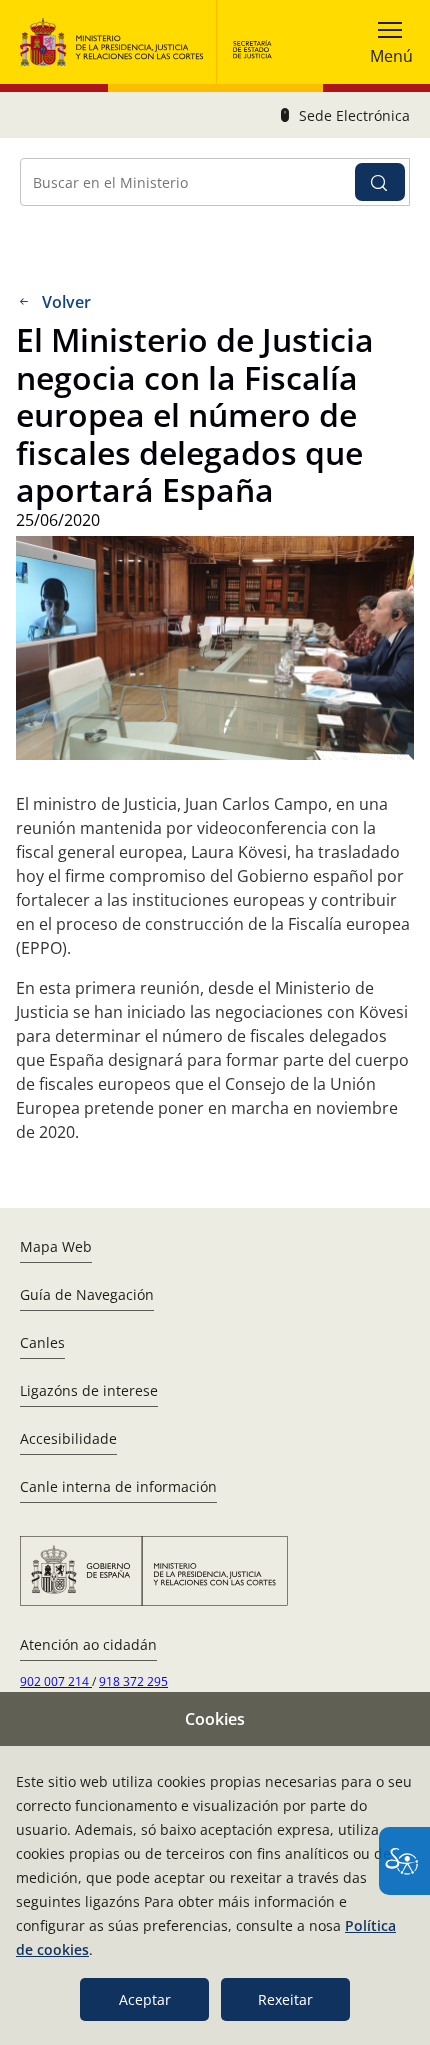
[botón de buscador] (380, 182)
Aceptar (145, 1999)
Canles (42, 1342)
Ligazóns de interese (89, 1390)
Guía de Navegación (87, 1294)
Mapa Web (56, 1246)
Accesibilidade (68, 1438)
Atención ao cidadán (88, 1644)
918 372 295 (133, 1681)
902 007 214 (56, 1681)
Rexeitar (285, 1999)
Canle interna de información (118, 1486)
